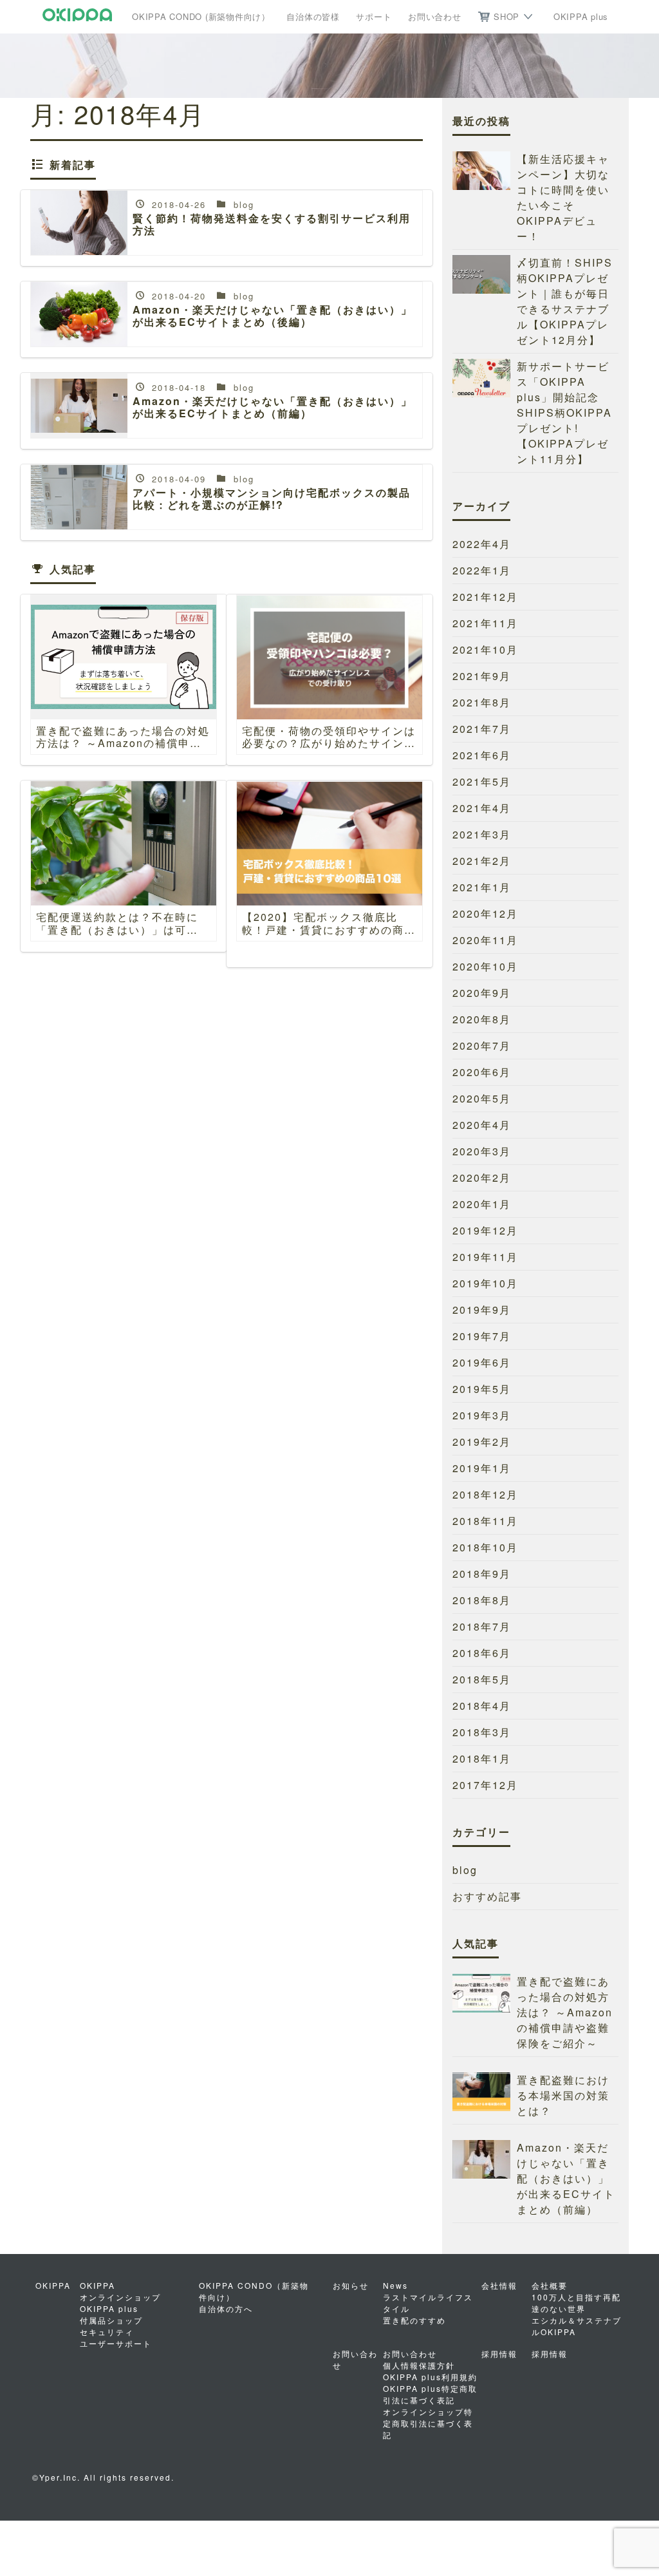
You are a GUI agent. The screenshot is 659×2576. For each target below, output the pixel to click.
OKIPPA (97, 2285)
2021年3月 (482, 834)
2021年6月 (482, 755)
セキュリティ (107, 2332)
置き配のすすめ (414, 2320)
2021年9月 (482, 676)
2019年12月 (485, 1230)
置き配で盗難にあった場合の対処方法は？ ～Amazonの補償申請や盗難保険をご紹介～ (565, 2012)
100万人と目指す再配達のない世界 (576, 2303)
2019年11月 (485, 1257)
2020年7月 (482, 1046)
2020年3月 (482, 1151)
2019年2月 (482, 1442)
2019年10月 (485, 1283)
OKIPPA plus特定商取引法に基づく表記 (430, 2394)
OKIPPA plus (581, 16)
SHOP (506, 16)
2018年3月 (482, 1732)
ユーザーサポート (116, 2343)
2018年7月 (482, 1626)
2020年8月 (482, 1019)
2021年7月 (482, 729)
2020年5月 (482, 1098)
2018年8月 (482, 1600)
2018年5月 (482, 1679)
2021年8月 (482, 702)
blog (465, 1870)
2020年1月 (482, 1204)
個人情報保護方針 (419, 2365)
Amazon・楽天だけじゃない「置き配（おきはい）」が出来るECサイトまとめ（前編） (566, 2178)
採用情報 (550, 2353)
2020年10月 (485, 966)
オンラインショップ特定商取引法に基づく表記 (428, 2423)
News (395, 2285)
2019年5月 (482, 1389)
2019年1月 (482, 1468)
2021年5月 (482, 781)
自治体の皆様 (313, 16)
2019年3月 (482, 1415)
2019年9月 (482, 1310)
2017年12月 (485, 1785)
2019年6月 (482, 1362)
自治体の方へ (226, 2308)
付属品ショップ (111, 2320)
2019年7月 (482, 1336)
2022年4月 (482, 544)
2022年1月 (482, 570)
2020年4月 (482, 1125)
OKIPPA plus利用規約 (430, 2377)
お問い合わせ (435, 16)
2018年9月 (482, 1574)
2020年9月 (482, 993)
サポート (374, 16)
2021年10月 (485, 649)
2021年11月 (485, 623)
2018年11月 (485, 1521)
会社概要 (550, 2285)
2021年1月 (482, 887)
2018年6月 (482, 1653)
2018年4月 (482, 1706)
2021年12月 (485, 597)
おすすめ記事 (487, 1896)
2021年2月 (482, 861)
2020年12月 (485, 914)
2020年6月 (482, 1072)
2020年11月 (485, 940)
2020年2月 (482, 1178)
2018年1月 (482, 1758)
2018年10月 (485, 1547)
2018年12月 (485, 1494)
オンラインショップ (120, 2297)
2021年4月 (482, 808)
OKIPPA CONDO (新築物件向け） (201, 16)
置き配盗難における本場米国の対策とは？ (563, 2095)
